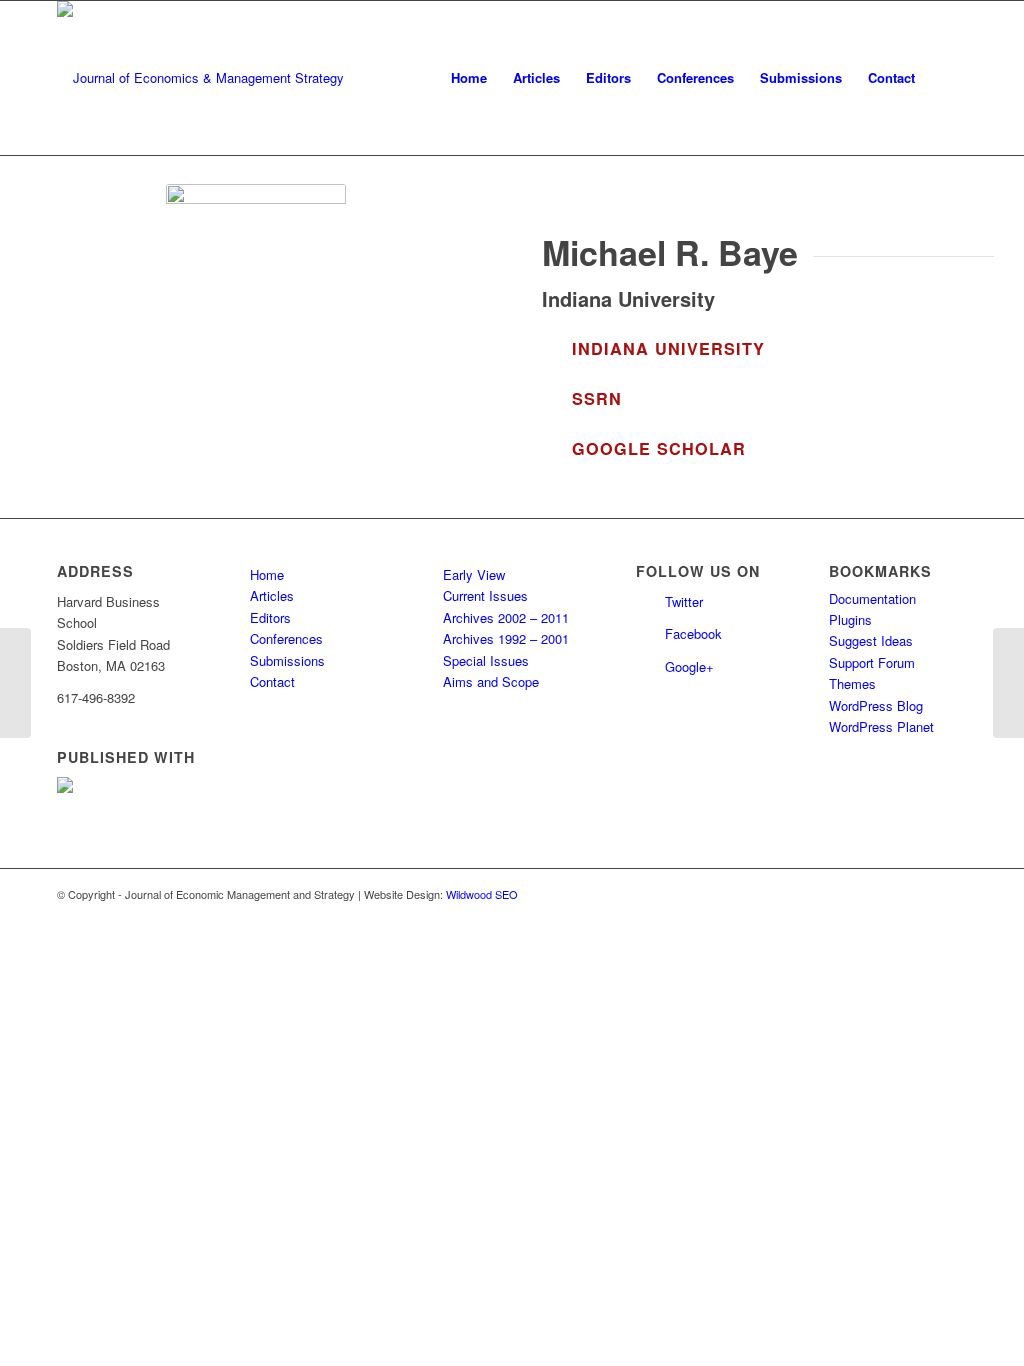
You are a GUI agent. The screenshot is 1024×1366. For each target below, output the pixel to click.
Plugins (850, 619)
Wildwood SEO (482, 894)
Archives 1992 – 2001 (506, 638)
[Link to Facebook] (952, 894)
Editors (270, 617)
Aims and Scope (491, 681)
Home (267, 574)
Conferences (286, 638)
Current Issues (485, 595)
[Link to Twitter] (922, 894)
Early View (474, 574)
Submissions (287, 660)
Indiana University (668, 348)
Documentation (872, 598)
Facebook (693, 633)
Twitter (684, 601)
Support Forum (872, 662)
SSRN (597, 398)
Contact (272, 681)
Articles (272, 595)
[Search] (947, 78)
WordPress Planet (881, 726)
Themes (852, 683)
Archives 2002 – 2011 (506, 617)
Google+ (689, 666)
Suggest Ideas (871, 640)
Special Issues (486, 660)
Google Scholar (659, 448)
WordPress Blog (876, 705)
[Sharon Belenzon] (15, 683)
